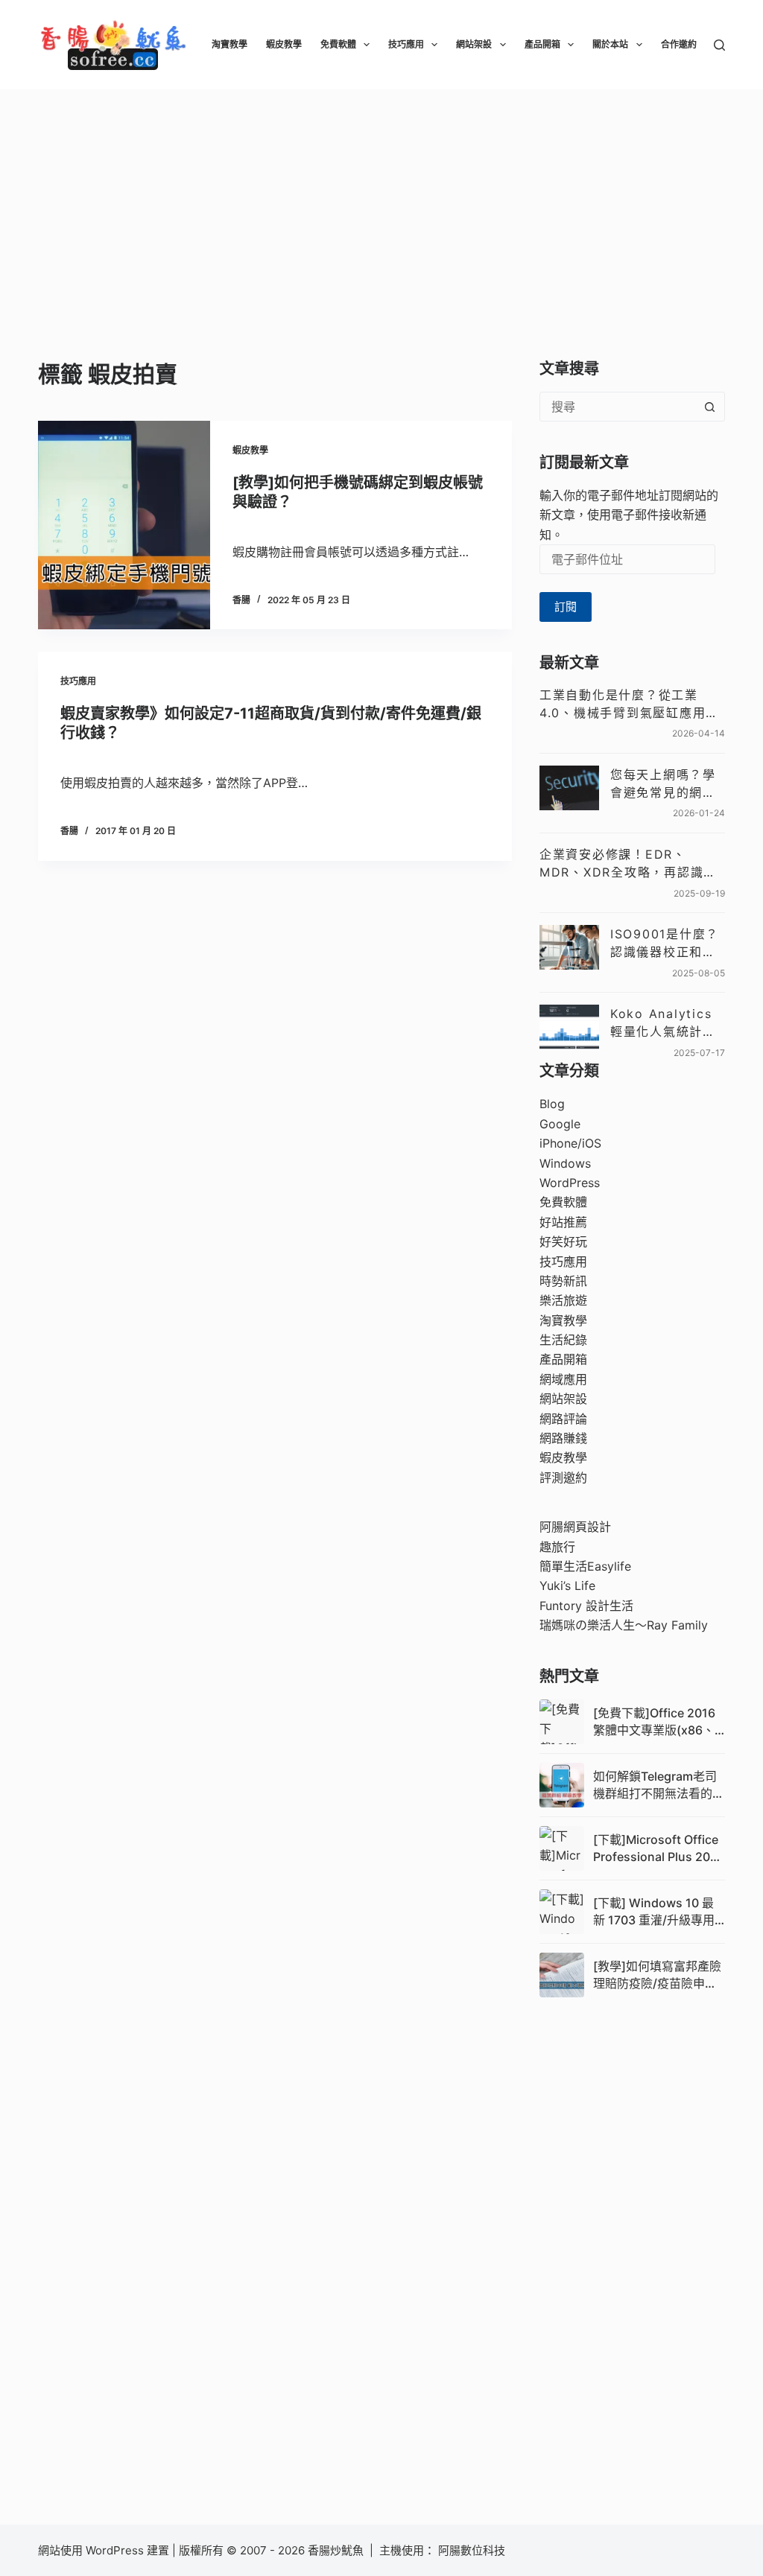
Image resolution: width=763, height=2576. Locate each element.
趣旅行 (557, 1547)
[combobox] (618, 407)
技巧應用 (406, 44)
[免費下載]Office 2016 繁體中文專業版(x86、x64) (654, 1722)
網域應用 (563, 1379)
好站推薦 (563, 1222)
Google (560, 1124)
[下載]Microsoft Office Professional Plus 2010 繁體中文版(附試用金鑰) (658, 1848)
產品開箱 (542, 44)
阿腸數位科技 (473, 2550)
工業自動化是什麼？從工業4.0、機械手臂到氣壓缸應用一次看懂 (629, 705)
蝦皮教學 (284, 44)
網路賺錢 (563, 1438)
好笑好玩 (563, 1241)
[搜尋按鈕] (710, 407)
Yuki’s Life (567, 1586)
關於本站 (610, 44)
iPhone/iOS (570, 1143)
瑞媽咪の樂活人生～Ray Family (624, 1625)
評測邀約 (563, 1478)
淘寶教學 (229, 44)
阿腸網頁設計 (575, 1527)
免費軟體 (338, 44)
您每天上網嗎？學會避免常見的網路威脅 (663, 784)
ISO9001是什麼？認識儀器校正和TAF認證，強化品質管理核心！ (665, 944)
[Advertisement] (381, 201)
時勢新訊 (563, 1281)
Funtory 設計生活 (586, 1606)
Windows (565, 1163)
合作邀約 (679, 44)
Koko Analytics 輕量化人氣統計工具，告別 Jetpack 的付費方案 (667, 1023)
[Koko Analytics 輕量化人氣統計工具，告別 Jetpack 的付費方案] (569, 1027)
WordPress (570, 1183)
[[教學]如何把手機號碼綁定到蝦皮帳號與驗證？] (124, 525)
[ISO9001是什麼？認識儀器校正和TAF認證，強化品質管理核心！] (569, 947)
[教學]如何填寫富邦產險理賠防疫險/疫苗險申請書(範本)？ (657, 1975)
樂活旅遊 (563, 1300)
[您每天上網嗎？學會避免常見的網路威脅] (569, 788)
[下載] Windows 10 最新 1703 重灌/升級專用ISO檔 (654, 1912)
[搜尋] (719, 45)
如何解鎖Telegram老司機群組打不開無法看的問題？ (659, 1785)
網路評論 (563, 1419)
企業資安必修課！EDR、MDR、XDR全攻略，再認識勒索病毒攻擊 (628, 864)
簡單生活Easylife (585, 1566)
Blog (552, 1104)
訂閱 (566, 607)
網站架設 (474, 44)
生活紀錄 (563, 1340)
